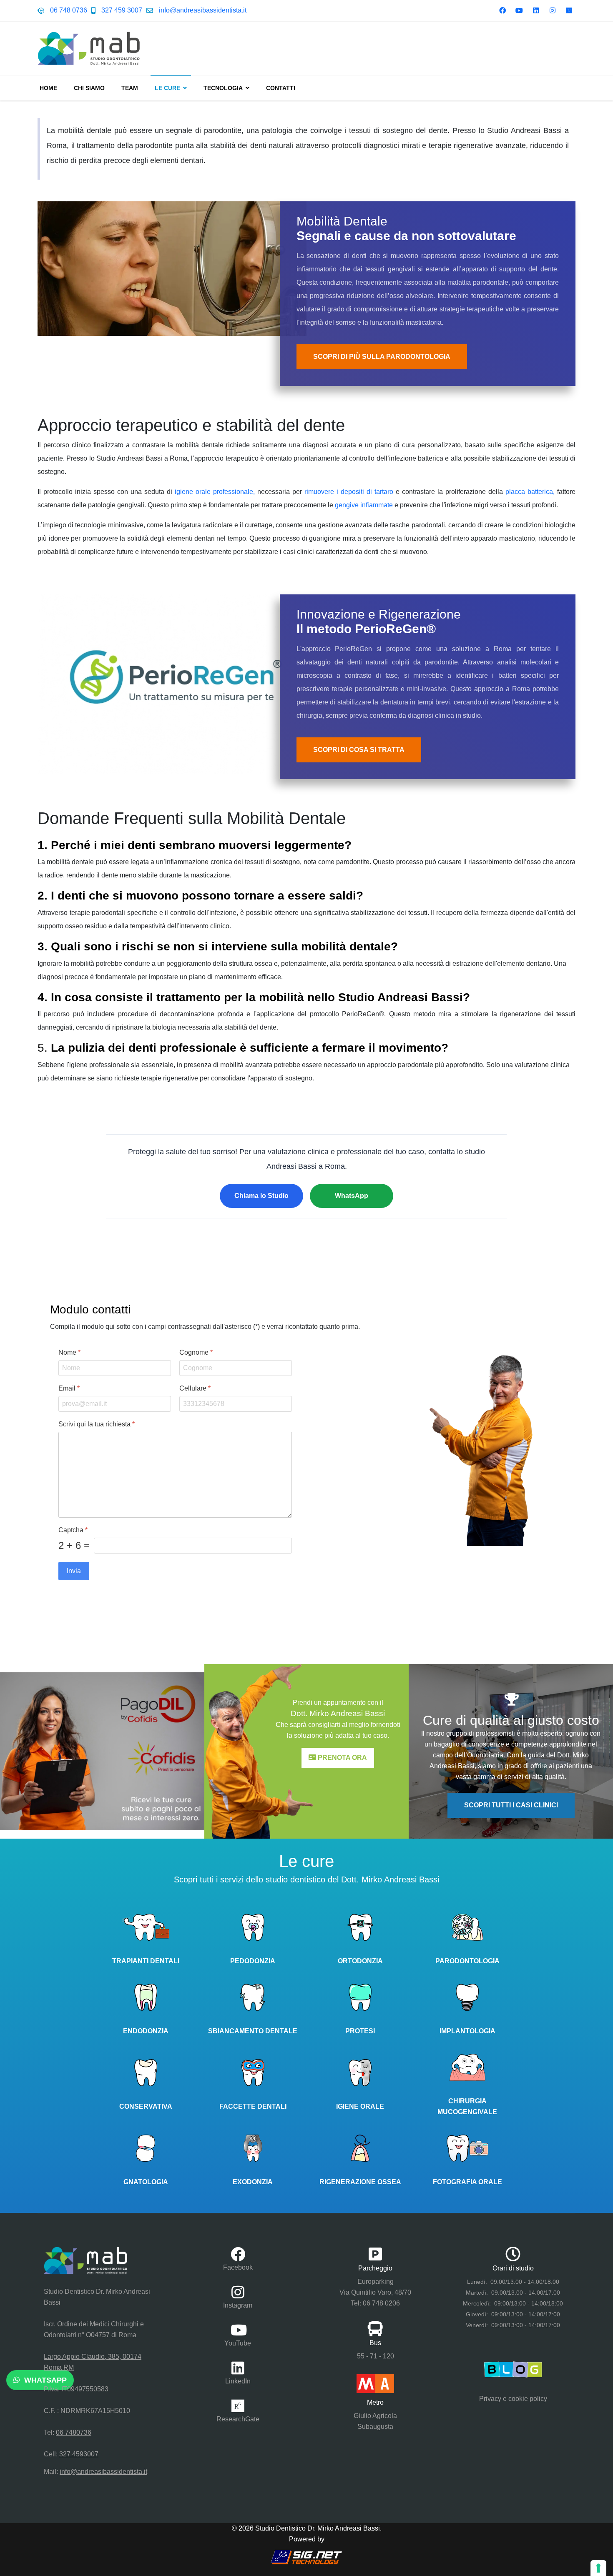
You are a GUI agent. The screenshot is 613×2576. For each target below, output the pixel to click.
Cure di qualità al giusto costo (511, 1720)
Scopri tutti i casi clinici (511, 1805)
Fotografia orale (467, 2182)
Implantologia (467, 2031)
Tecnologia (223, 88)
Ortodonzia (360, 1961)
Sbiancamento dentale (253, 2031)
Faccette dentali (253, 2106)
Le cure (167, 88)
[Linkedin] (536, 11)
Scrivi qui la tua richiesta (97, 1424)
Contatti (281, 88)
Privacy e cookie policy (513, 2399)
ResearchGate (238, 2419)
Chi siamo (89, 88)
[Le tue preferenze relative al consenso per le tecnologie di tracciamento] (598, 2568)
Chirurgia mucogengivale (467, 2106)
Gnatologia (146, 2182)
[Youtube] (519, 11)
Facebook (238, 2267)
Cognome (196, 1352)
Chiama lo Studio (261, 1196)
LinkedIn (238, 2381)
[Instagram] (553, 11)
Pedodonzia (253, 1961)
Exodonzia (253, 2182)
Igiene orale (360, 2106)
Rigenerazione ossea (360, 2182)
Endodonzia (146, 2031)
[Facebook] (502, 11)
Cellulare (195, 1388)
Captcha (73, 1530)
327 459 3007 (122, 10)
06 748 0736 (69, 10)
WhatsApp (352, 1196)
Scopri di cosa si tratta (359, 750)
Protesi (360, 2031)
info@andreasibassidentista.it (203, 10)
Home (48, 88)
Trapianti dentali (146, 1961)
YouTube (238, 2343)
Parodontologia (467, 1961)
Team (130, 88)
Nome (69, 1352)
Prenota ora (342, 1758)
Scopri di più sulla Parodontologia (382, 357)
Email (69, 1388)
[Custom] (569, 11)
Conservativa (146, 2106)
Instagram (238, 2305)
